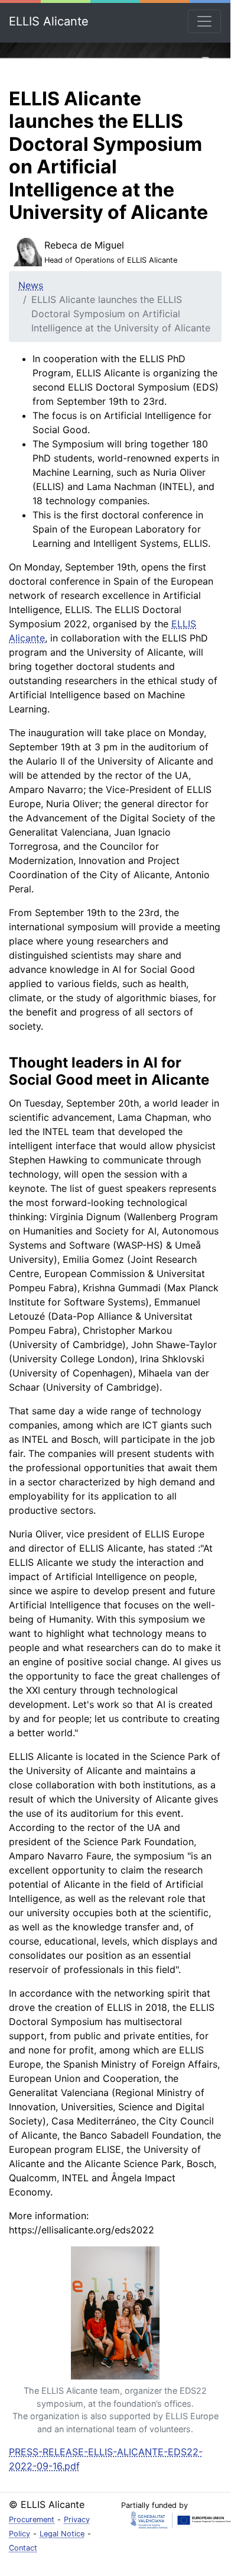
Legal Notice (62, 2534)
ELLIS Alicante (49, 21)
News (31, 285)
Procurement (32, 2519)
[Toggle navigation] (204, 21)
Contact (23, 2548)
